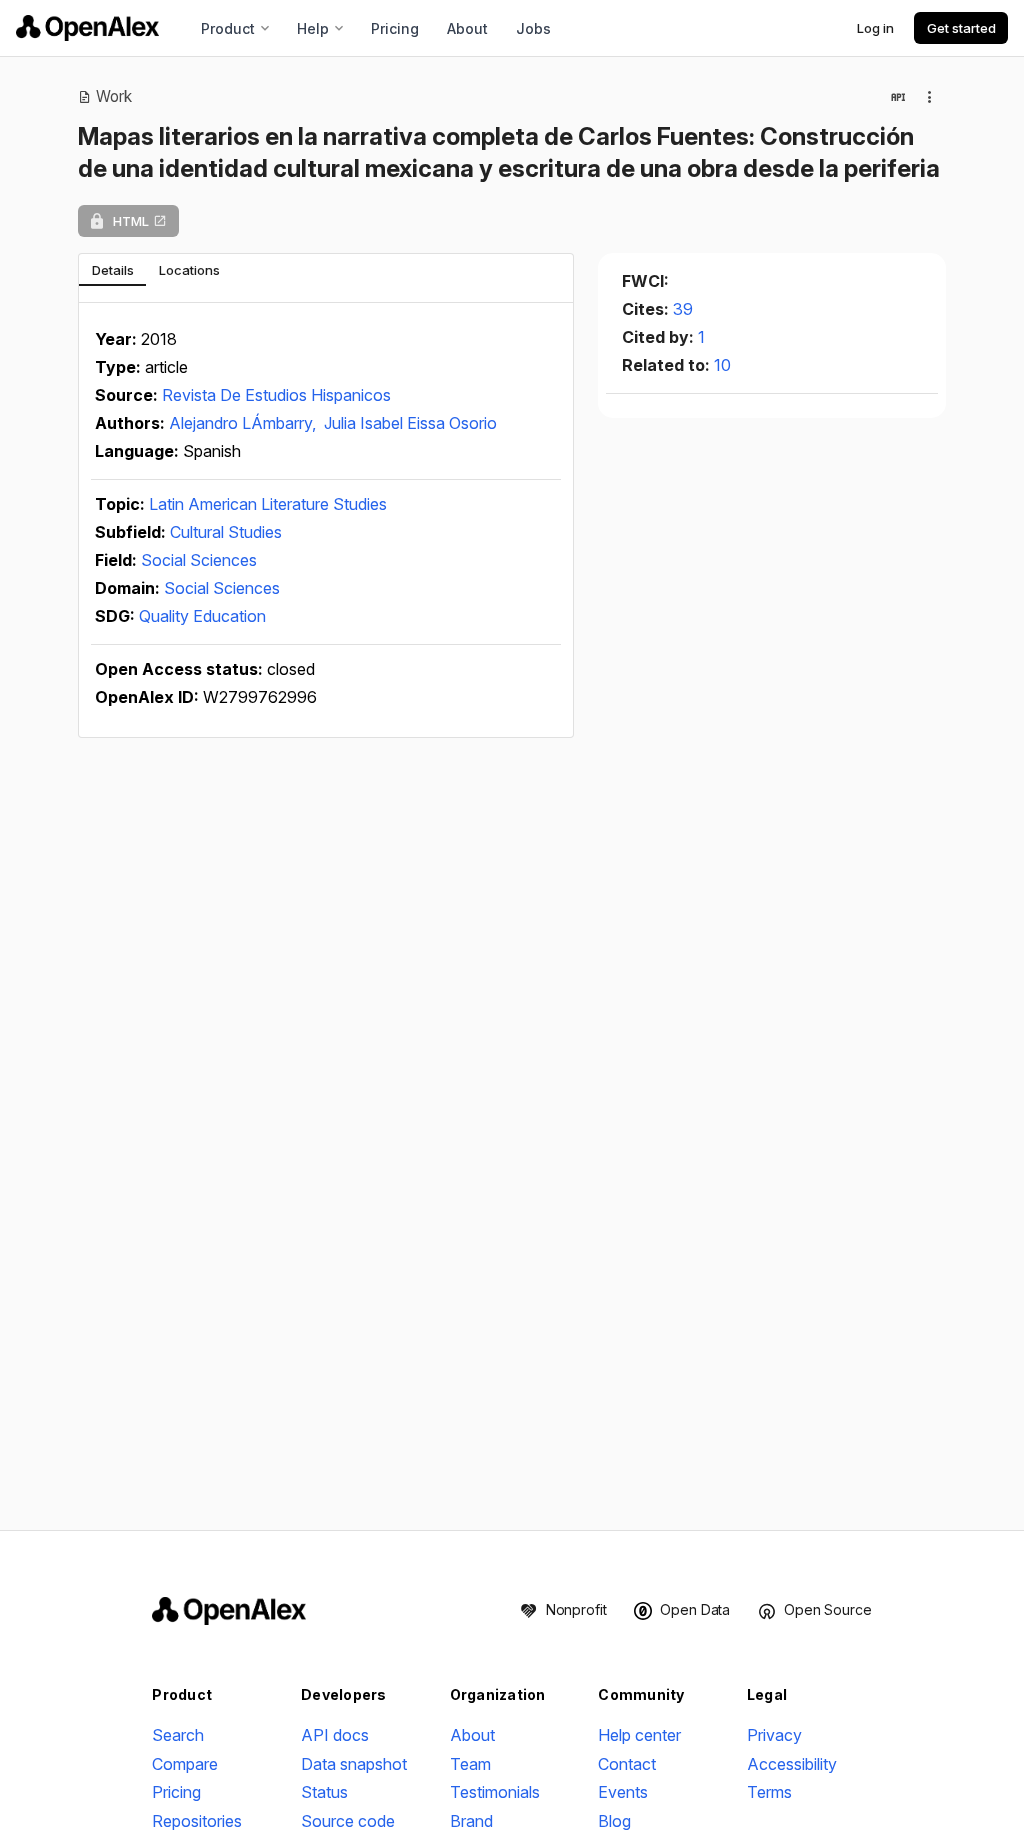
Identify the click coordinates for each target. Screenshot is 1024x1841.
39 (683, 309)
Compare (185, 1764)
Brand (471, 1821)
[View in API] (898, 97)
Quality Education (202, 616)
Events (623, 1792)
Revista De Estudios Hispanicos (276, 395)
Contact (627, 1764)
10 (722, 365)
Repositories (197, 1821)
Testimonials (495, 1792)
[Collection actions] (930, 97)
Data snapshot (354, 1764)
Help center (639, 1735)
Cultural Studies (226, 532)
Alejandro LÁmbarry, (244, 423)
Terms (769, 1792)
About (467, 28)
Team (470, 1764)
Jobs (533, 28)
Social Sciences (199, 560)
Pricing (395, 28)
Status (324, 1792)
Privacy (774, 1735)
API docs (335, 1735)
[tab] (112, 270)
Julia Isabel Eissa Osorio (410, 423)
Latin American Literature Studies (268, 504)
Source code (348, 1821)
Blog (614, 1821)
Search (178, 1735)
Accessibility (792, 1764)
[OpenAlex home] (87, 28)
